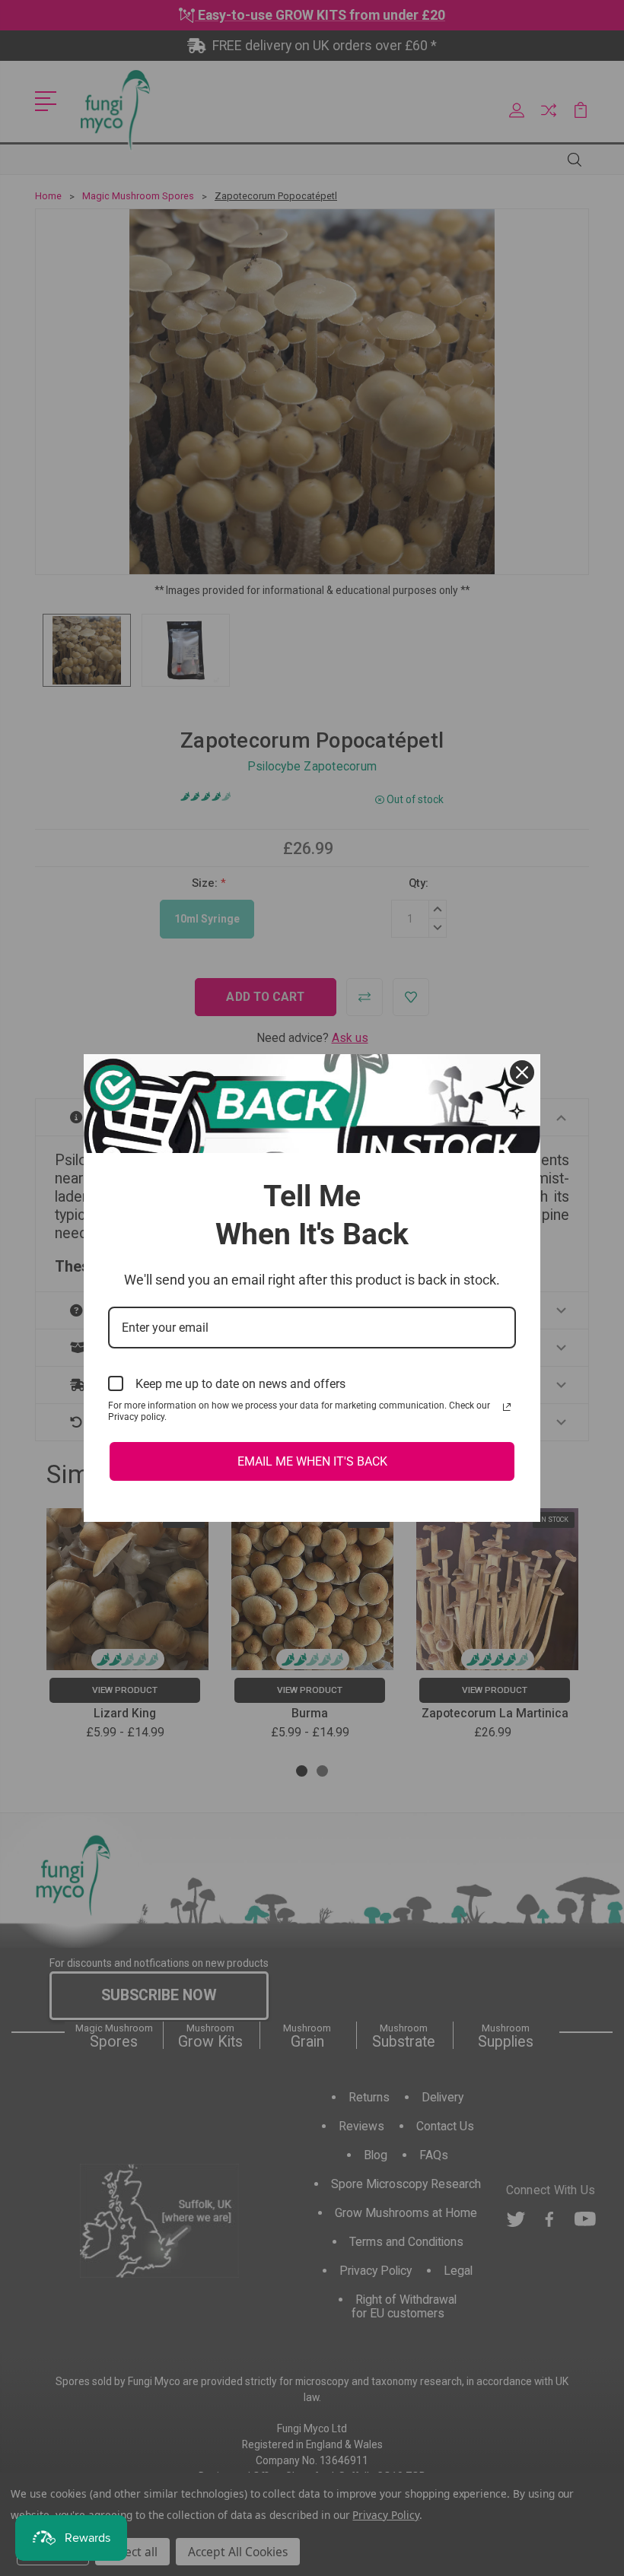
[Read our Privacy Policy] (507, 1407)
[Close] (522, 1072)
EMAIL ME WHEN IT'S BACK (312, 1461)
